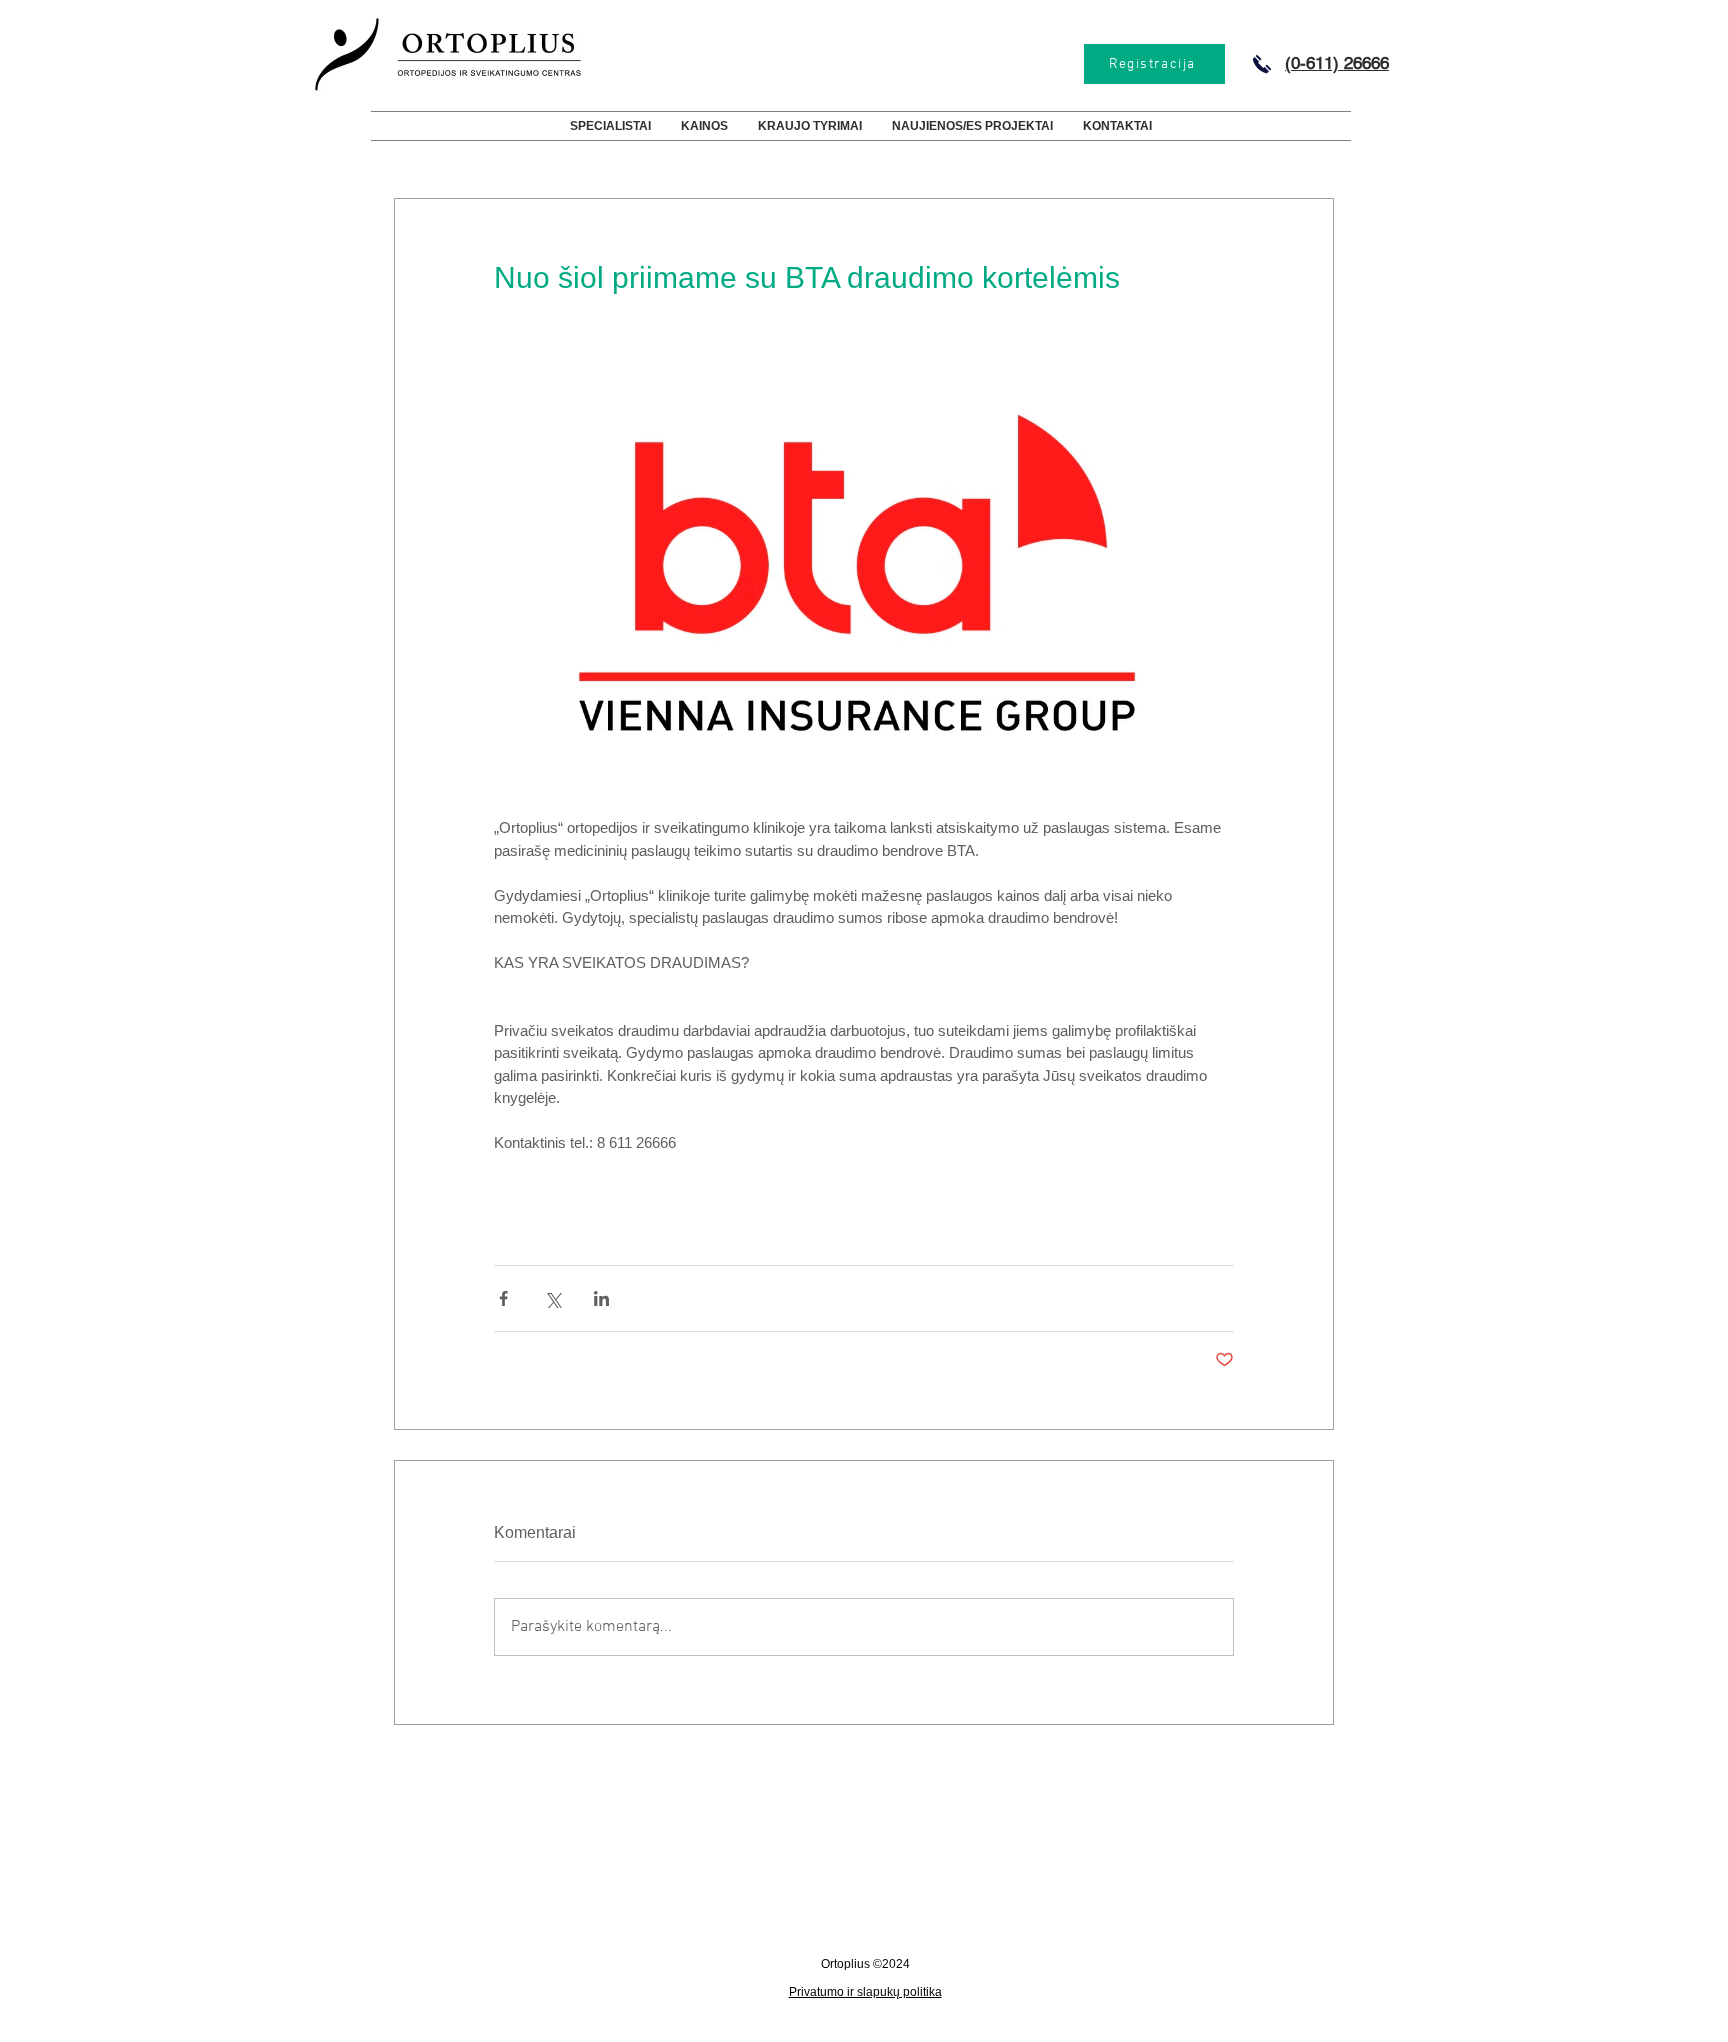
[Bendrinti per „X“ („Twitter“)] (552, 1298)
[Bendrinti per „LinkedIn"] (601, 1298)
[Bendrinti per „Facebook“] (503, 1298)
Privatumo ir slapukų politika (865, 1992)
